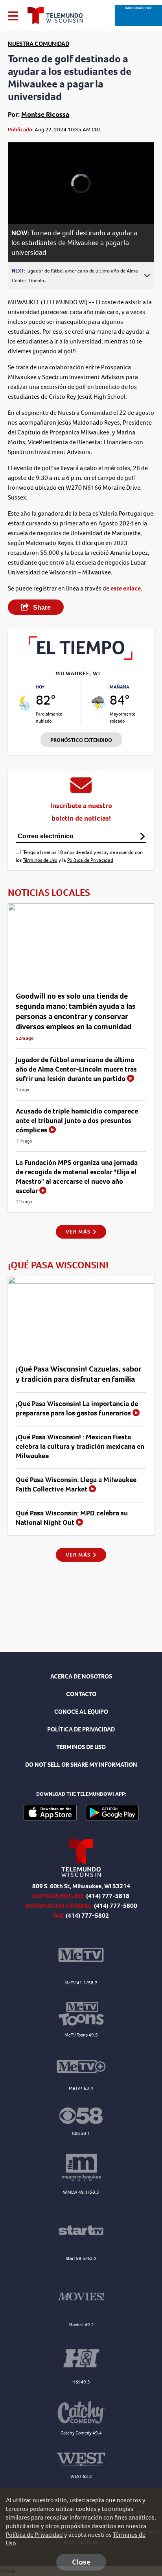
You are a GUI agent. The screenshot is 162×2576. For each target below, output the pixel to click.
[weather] (25, 703)
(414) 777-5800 (116, 1906)
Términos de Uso (40, 860)
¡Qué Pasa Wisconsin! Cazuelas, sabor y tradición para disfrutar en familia (78, 1374)
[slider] (25, 198)
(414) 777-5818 (108, 1896)
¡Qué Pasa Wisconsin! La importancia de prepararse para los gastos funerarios (77, 1408)
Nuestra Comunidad (39, 44)
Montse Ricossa (45, 114)
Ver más (79, 1232)
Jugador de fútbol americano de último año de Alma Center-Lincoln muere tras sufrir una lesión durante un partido (76, 1069)
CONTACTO (81, 1694)
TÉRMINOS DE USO (81, 1747)
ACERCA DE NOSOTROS (81, 1676)
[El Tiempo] (81, 658)
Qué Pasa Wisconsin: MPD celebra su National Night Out (72, 1518)
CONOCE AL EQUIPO (81, 1712)
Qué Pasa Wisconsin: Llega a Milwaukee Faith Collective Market (76, 1484)
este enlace (126, 588)
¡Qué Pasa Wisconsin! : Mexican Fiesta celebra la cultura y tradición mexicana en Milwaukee (80, 1446)
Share (41, 608)
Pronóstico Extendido (81, 740)
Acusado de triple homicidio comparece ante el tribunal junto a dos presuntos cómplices (77, 1121)
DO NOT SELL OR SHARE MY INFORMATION (81, 1765)
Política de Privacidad (90, 860)
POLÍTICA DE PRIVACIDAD (81, 1729)
